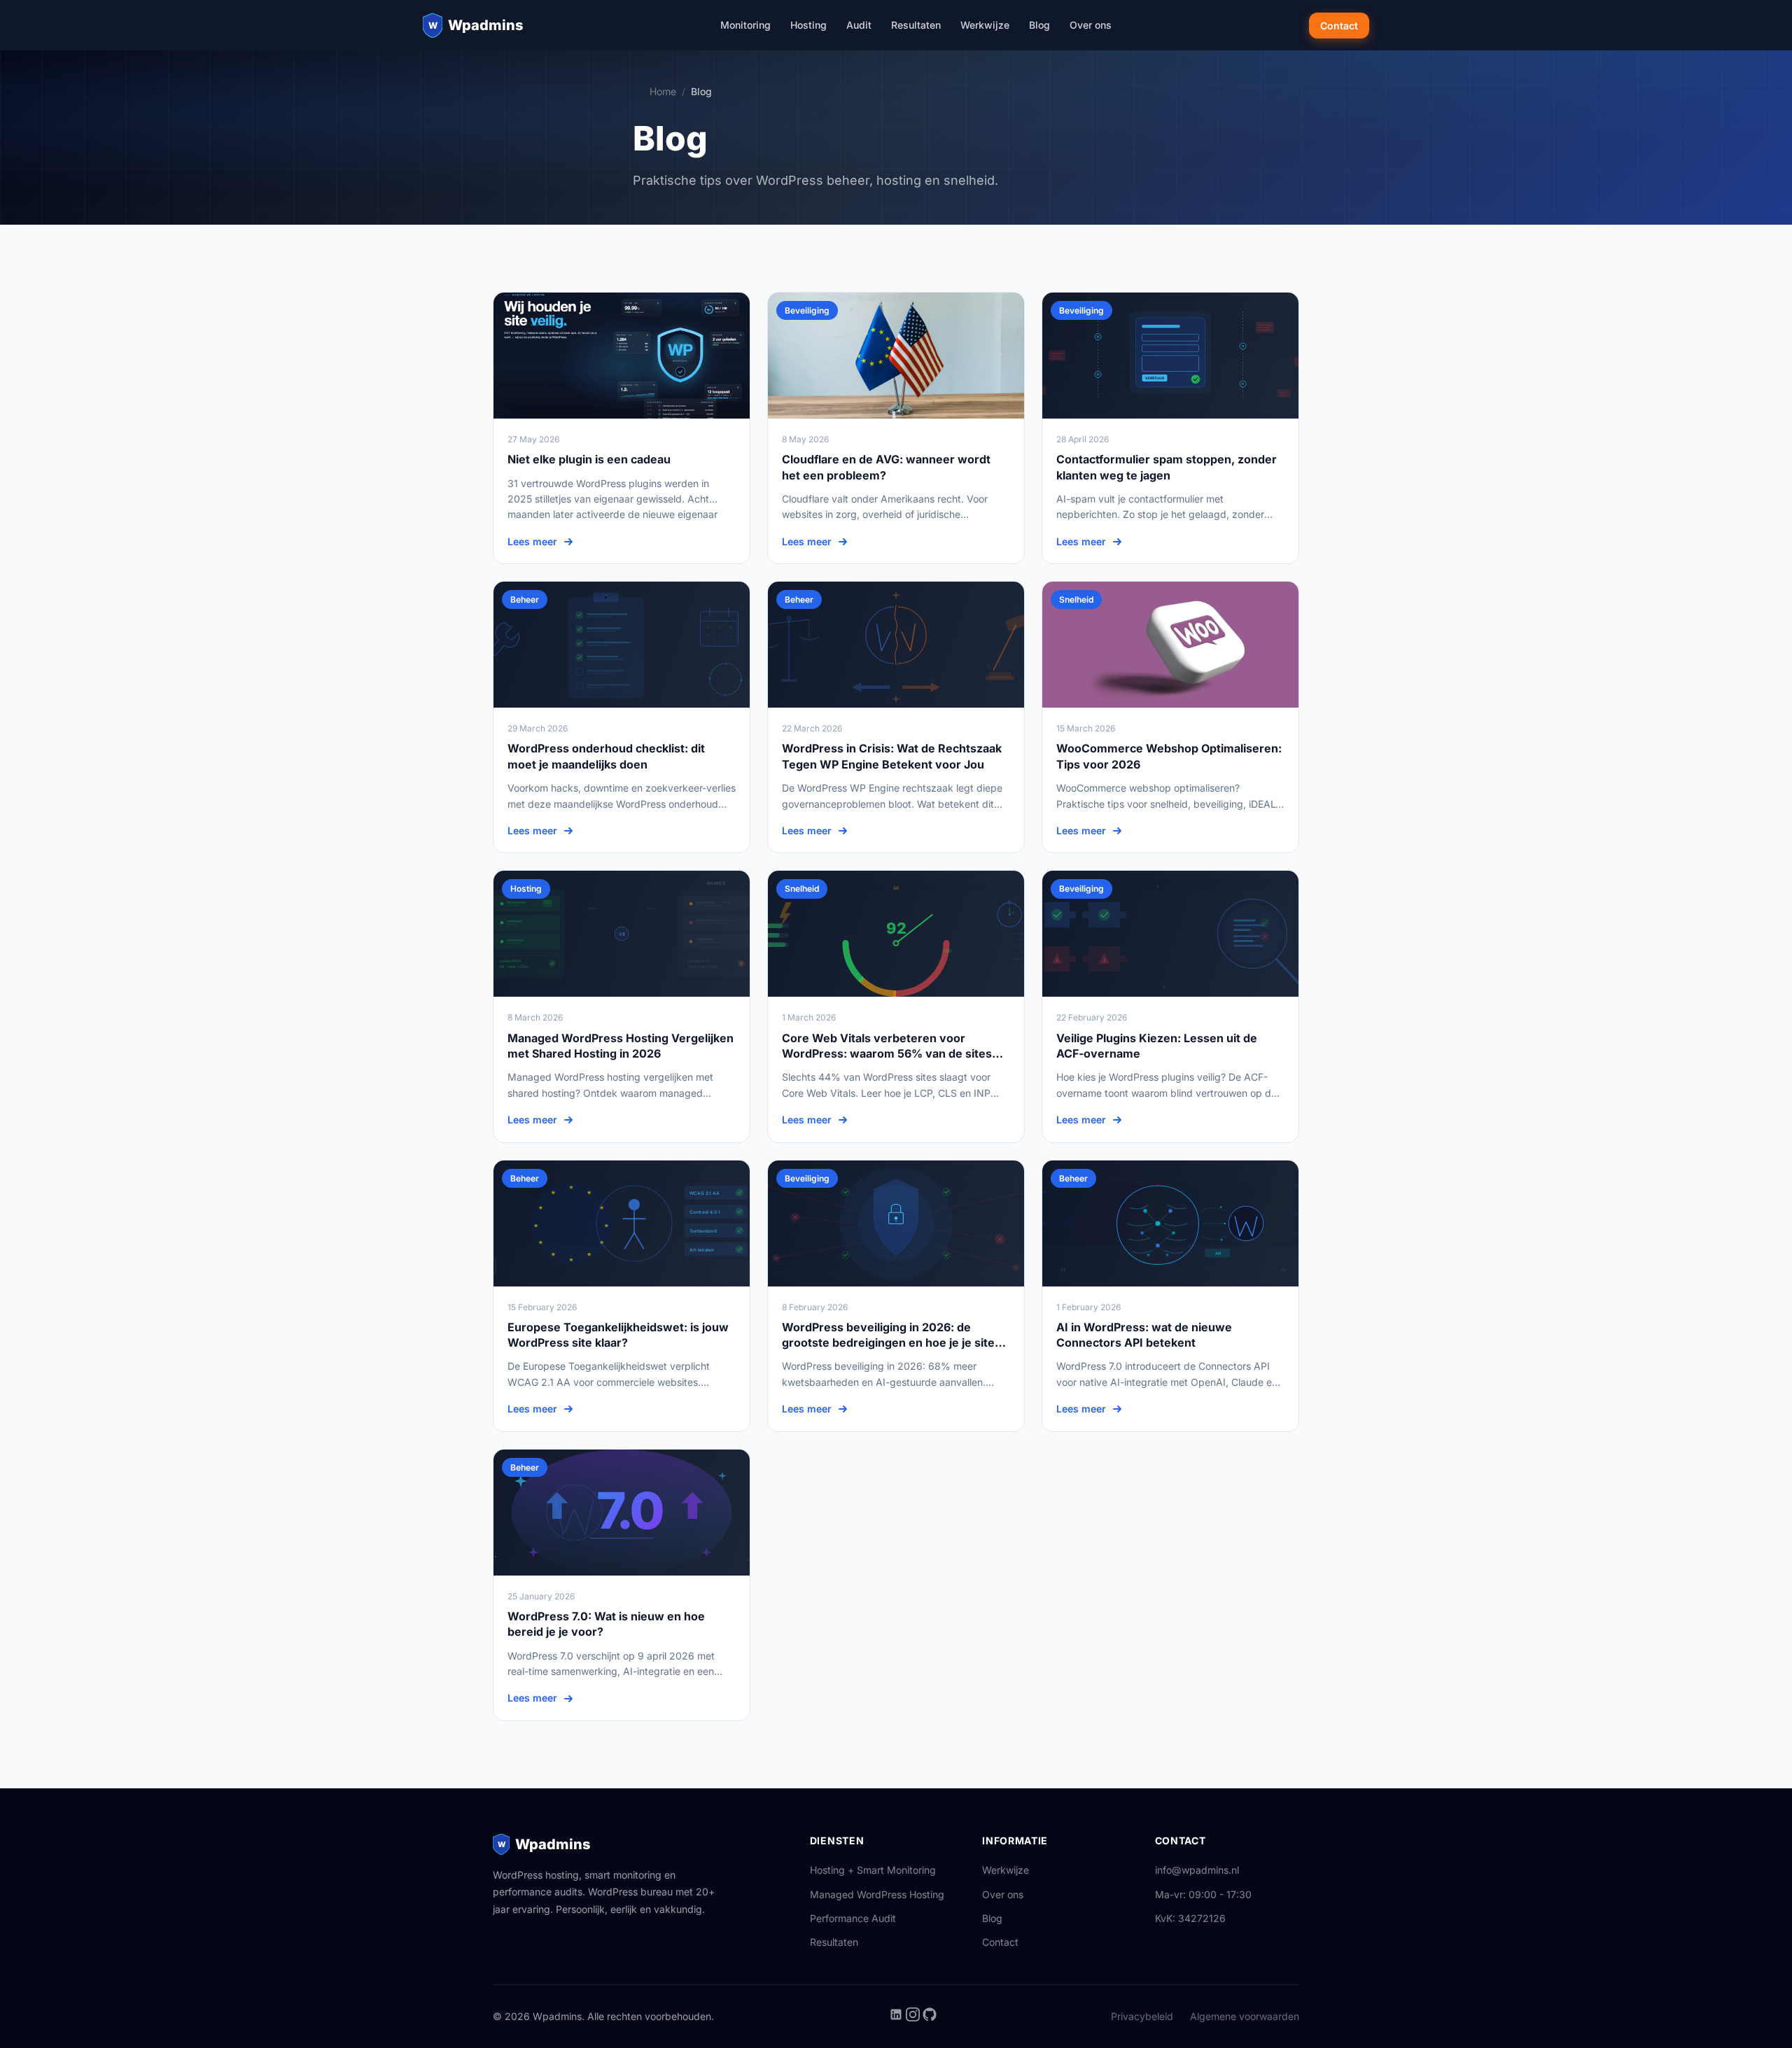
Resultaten (916, 25)
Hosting (808, 25)
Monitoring (745, 25)
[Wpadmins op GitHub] (930, 2018)
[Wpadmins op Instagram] (914, 2018)
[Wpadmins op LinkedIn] (897, 2018)
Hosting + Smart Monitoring (873, 1870)
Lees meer (532, 541)
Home (663, 91)
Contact (1339, 26)
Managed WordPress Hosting (877, 1894)
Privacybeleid (1142, 2016)
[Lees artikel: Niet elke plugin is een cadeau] (622, 356)
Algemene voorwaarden (1245, 2016)
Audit (859, 25)
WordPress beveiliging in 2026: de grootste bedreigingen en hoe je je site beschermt (888, 1343)
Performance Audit (853, 1918)
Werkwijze (985, 25)
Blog (1039, 25)
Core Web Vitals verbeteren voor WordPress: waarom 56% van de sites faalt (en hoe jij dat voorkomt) (887, 1054)
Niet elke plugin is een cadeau (589, 459)
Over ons (1091, 25)
